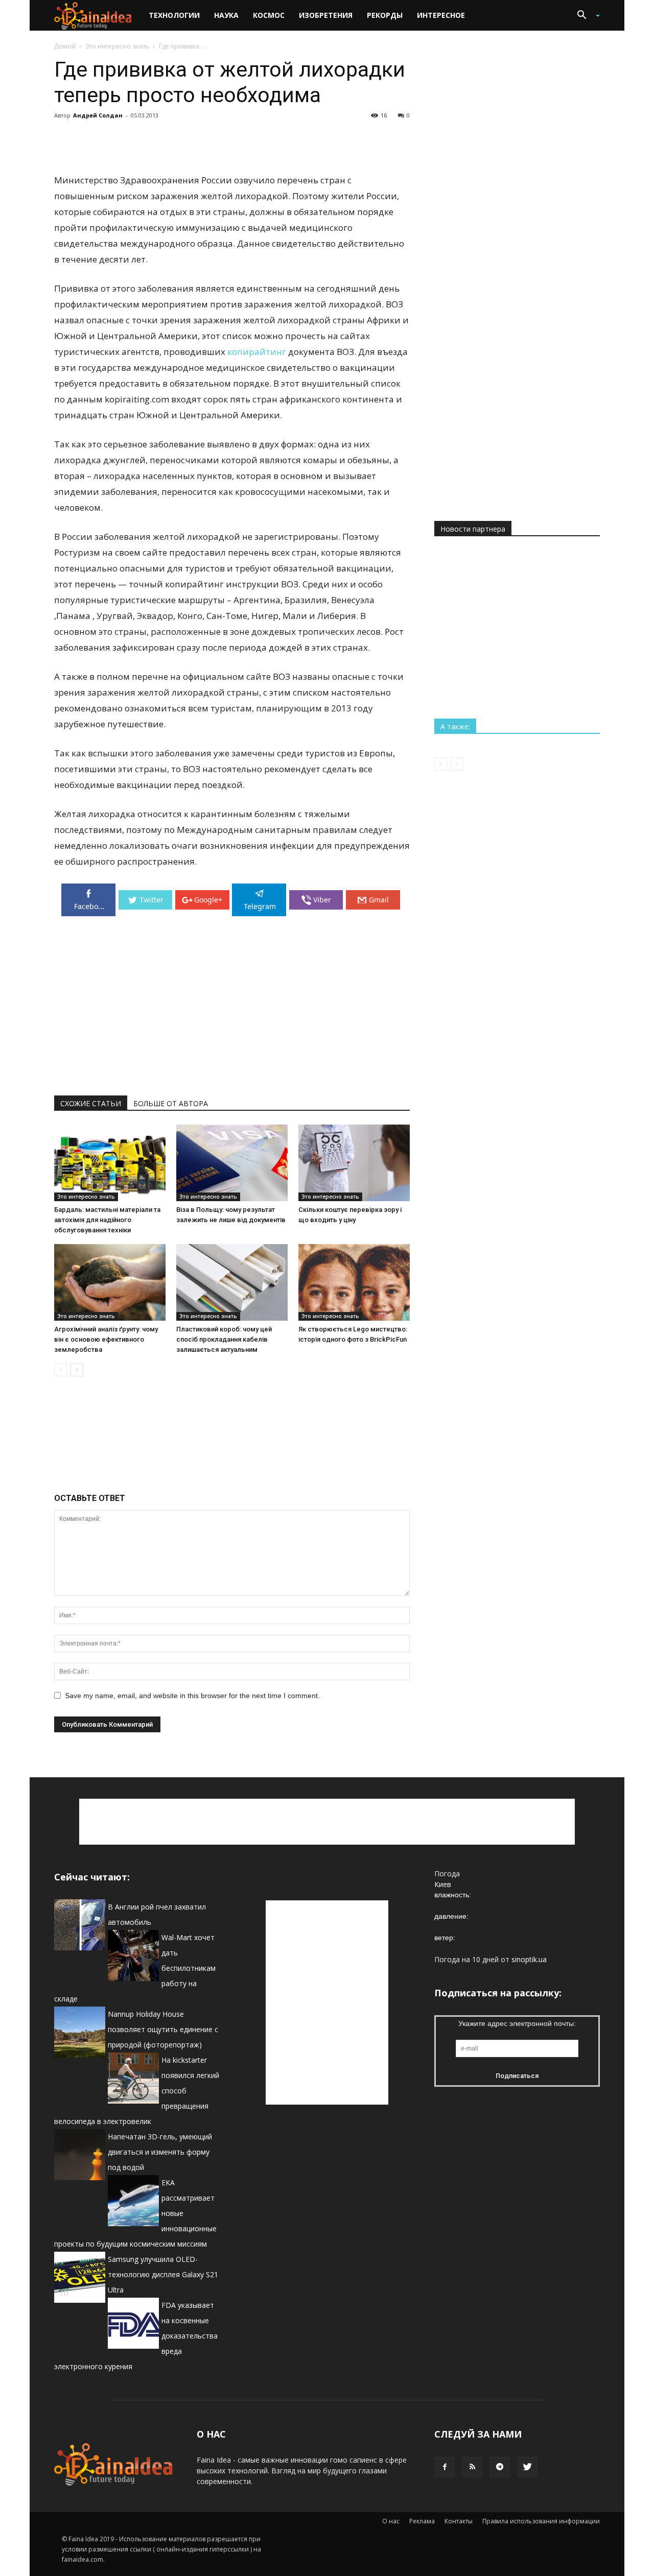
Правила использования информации (541, 2521)
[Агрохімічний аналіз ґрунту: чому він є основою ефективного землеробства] (110, 1282)
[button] (585, 16)
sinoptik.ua (529, 1959)
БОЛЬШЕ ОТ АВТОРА (171, 1103)
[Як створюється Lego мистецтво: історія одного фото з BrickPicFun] (354, 1282)
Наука (226, 15)
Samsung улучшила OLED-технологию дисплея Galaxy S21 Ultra (163, 2274)
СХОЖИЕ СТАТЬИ (91, 1103)
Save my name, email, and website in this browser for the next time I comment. (192, 1696)
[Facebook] (445, 2467)
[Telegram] (500, 2467)
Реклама (422, 2521)
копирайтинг (257, 352)
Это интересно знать (117, 46)
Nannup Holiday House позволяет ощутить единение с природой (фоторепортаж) (163, 2029)
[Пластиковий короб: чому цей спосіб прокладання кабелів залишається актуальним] (232, 1282)
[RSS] (472, 2467)
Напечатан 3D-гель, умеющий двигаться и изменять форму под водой (160, 2152)
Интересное (441, 15)
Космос (269, 15)
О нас (391, 2521)
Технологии (174, 15)
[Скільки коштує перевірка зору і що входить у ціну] (354, 1163)
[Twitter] (527, 2467)
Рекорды (385, 15)
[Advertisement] (232, 146)
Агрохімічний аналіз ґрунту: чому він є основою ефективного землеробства (106, 1339)
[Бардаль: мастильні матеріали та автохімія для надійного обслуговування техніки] (110, 1163)
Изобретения (326, 15)
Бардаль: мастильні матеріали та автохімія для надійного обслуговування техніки (107, 1220)
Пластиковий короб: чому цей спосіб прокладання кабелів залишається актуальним (224, 1339)
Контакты (459, 2521)
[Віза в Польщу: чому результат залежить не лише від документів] (232, 1163)
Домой (65, 46)
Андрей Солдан (98, 115)
